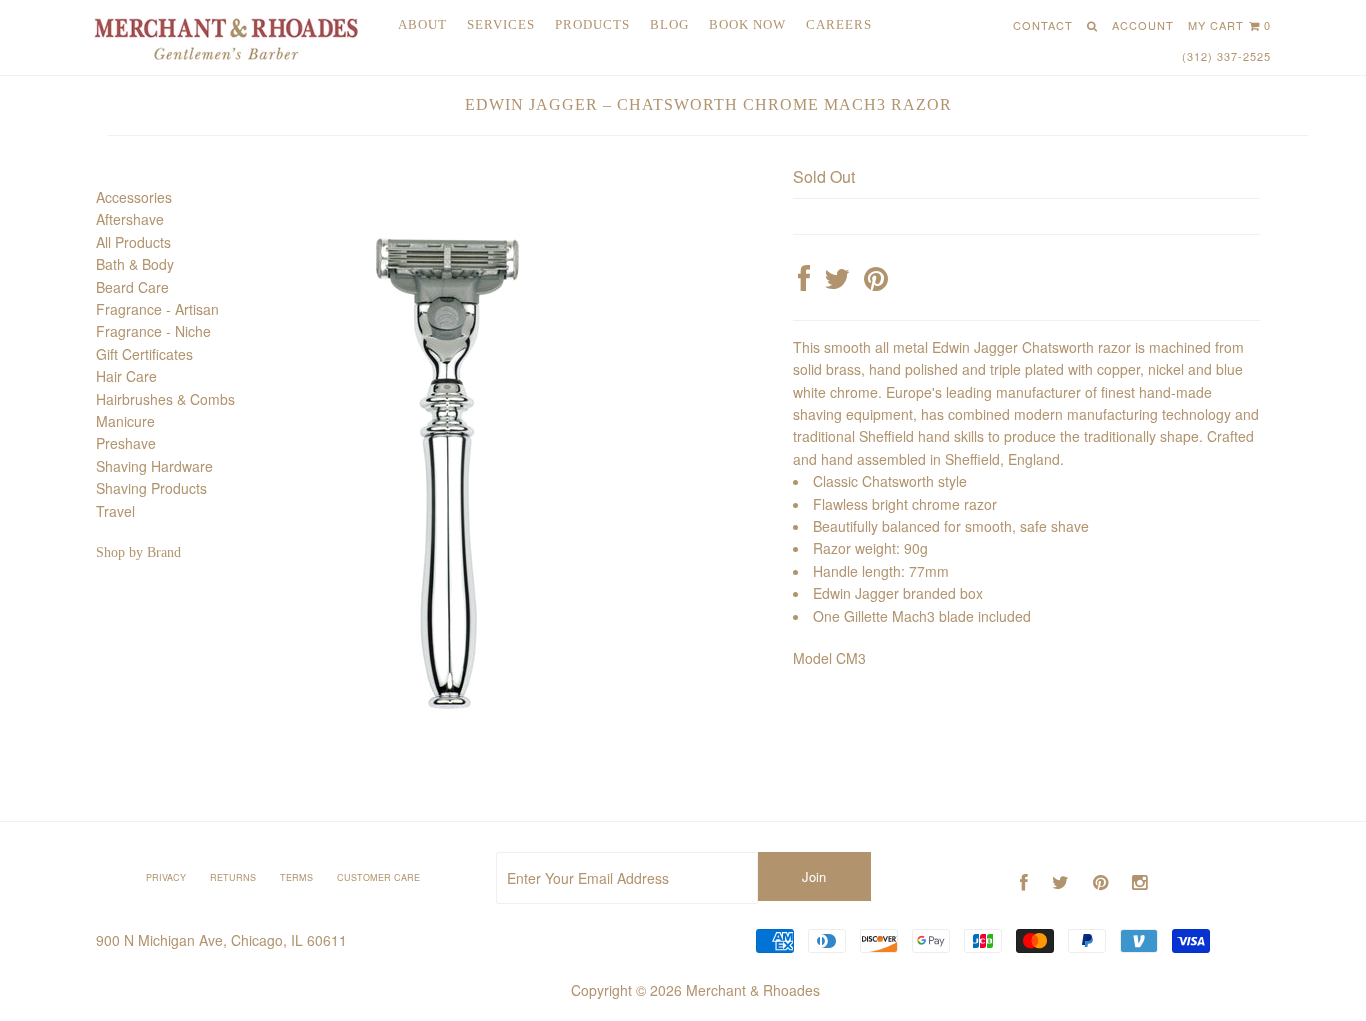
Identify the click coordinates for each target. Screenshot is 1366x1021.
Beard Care (132, 287)
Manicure (125, 421)
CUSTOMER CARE (378, 877)
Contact (1043, 25)
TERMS (296, 877)
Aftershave (130, 219)
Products (592, 24)
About (422, 24)
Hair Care (126, 376)
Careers (839, 24)
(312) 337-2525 (1226, 56)
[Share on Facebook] (804, 283)
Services (501, 24)
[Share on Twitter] (837, 283)
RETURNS (233, 877)
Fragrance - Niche (153, 331)
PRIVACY (166, 877)
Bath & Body (135, 264)
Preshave (126, 443)
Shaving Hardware (154, 466)
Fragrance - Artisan (157, 309)
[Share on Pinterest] (876, 283)
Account (1143, 25)
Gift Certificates (144, 354)
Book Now (747, 24)
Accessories (134, 197)
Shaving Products (151, 488)
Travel (115, 511)
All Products (133, 242)
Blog (669, 24)
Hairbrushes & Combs (165, 399)
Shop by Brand (138, 552)
